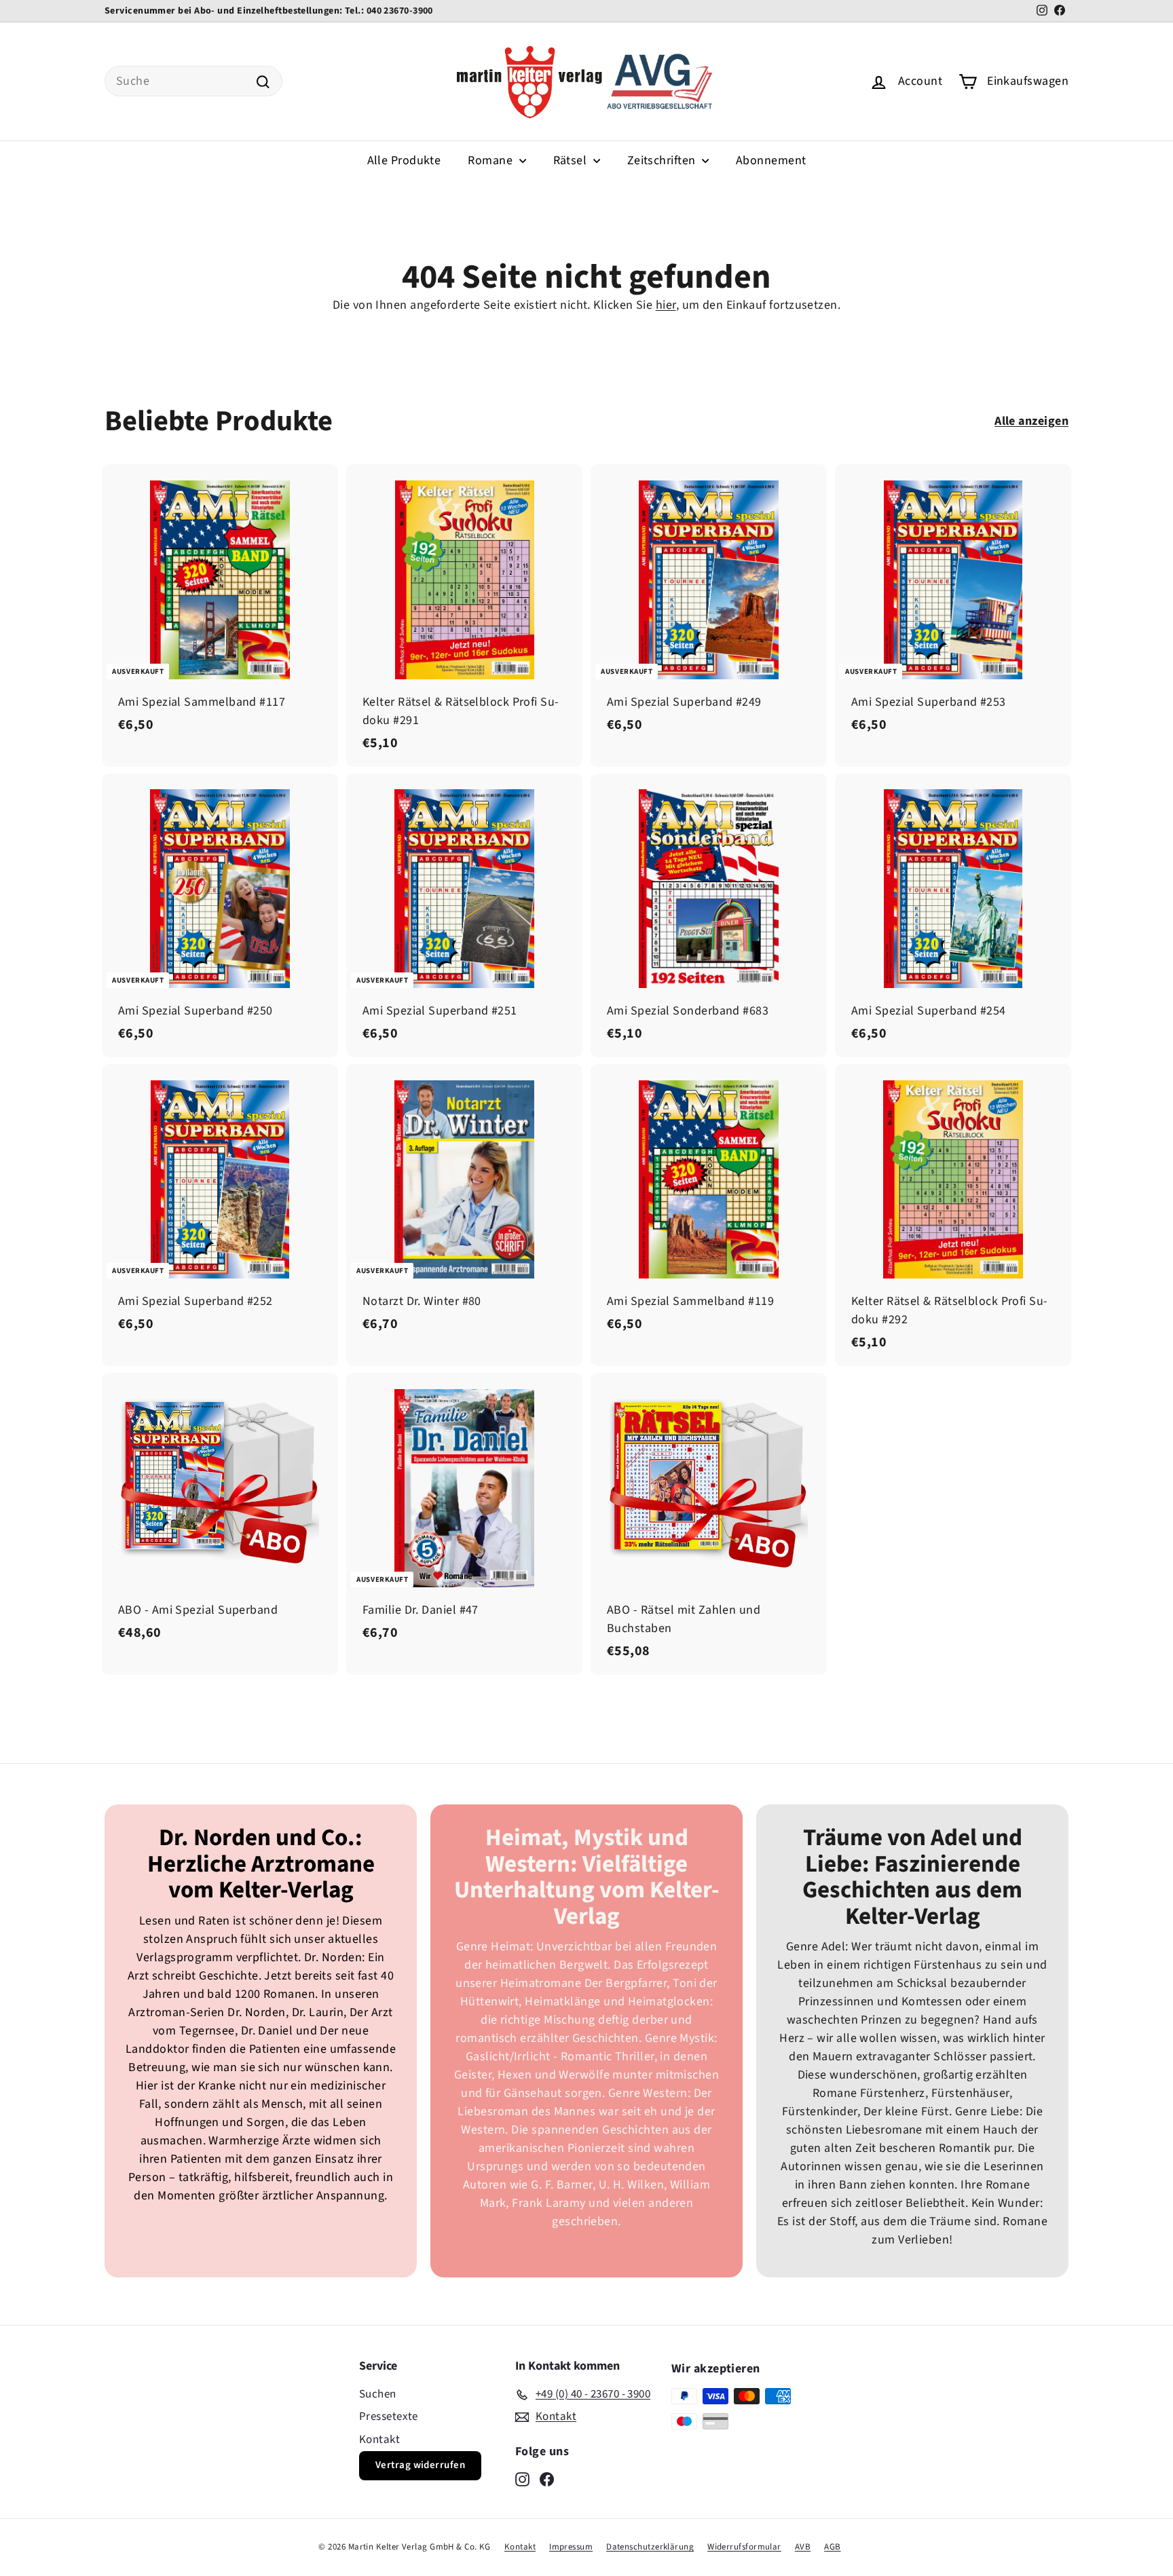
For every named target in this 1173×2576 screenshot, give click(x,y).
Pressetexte (389, 2417)
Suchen (378, 2394)
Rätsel (572, 160)
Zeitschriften (663, 160)
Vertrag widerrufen (420, 2465)
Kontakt (379, 2440)
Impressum (571, 2547)
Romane (491, 160)
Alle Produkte (404, 160)
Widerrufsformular (744, 2547)
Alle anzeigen (1031, 421)
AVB (803, 2547)
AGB (832, 2547)
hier (666, 305)
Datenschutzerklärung (650, 2547)
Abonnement (771, 160)
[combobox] (193, 81)
